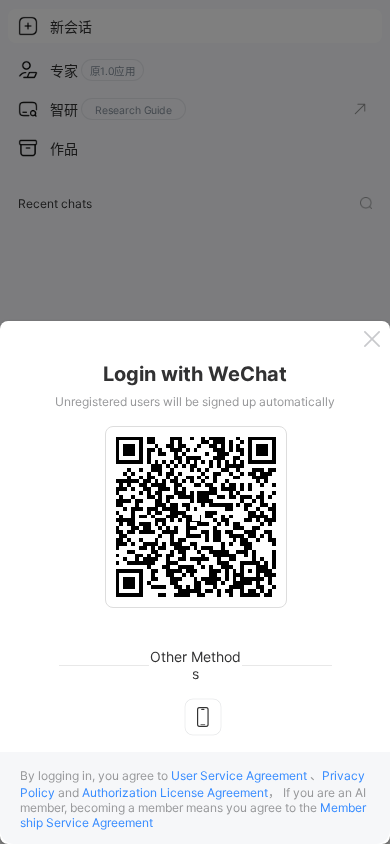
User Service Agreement (239, 775)
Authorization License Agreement (175, 792)
